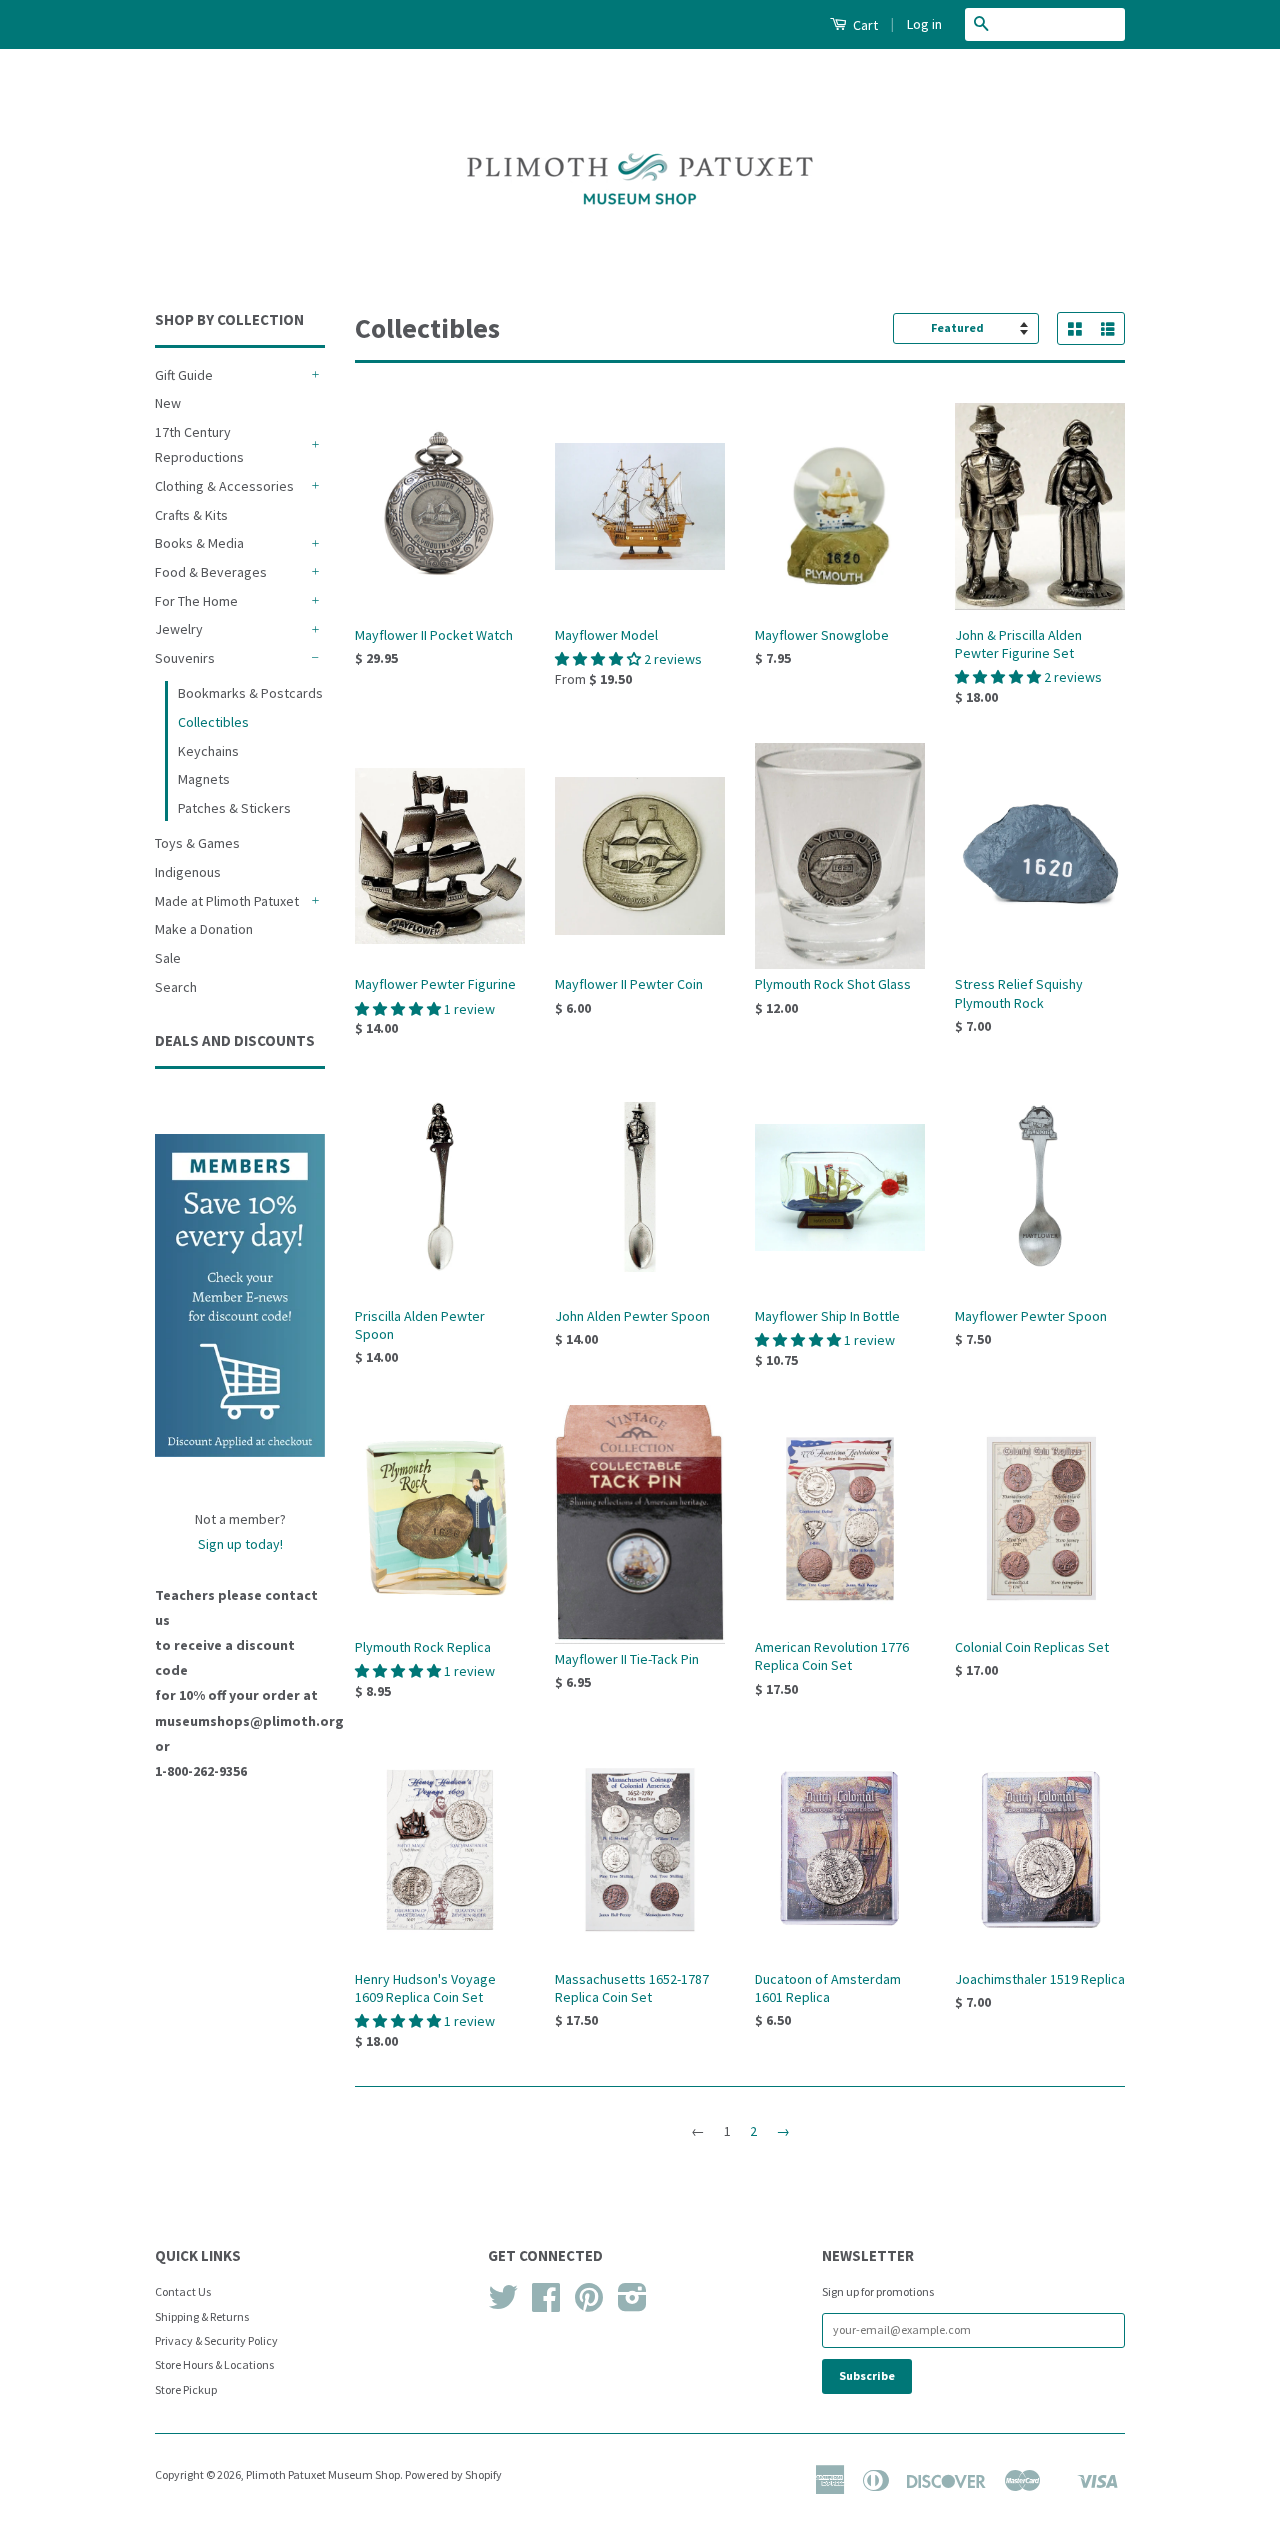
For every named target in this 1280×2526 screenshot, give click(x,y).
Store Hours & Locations (214, 2364)
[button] (599, 659)
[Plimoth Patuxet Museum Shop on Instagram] (632, 2304)
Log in (924, 24)
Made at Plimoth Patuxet (227, 901)
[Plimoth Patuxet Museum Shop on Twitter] (503, 2304)
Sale (168, 958)
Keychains (208, 751)
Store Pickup (186, 2389)
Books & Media (199, 543)
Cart (864, 25)
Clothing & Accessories (224, 486)
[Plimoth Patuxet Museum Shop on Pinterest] (589, 2304)
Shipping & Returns (202, 2316)
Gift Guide (184, 375)
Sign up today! (240, 1544)
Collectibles (213, 722)
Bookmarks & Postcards (250, 693)
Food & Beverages (211, 572)
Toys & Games (197, 843)
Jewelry (179, 629)
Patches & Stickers (234, 808)
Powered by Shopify (453, 2474)
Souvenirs (185, 658)
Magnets (204, 779)
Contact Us (183, 2291)
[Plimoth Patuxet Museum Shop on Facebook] (546, 2304)
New (168, 403)
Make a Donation (204, 929)
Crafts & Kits (191, 515)
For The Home (196, 601)
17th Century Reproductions (199, 444)
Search (176, 987)
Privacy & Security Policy (216, 2340)
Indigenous (188, 872)
